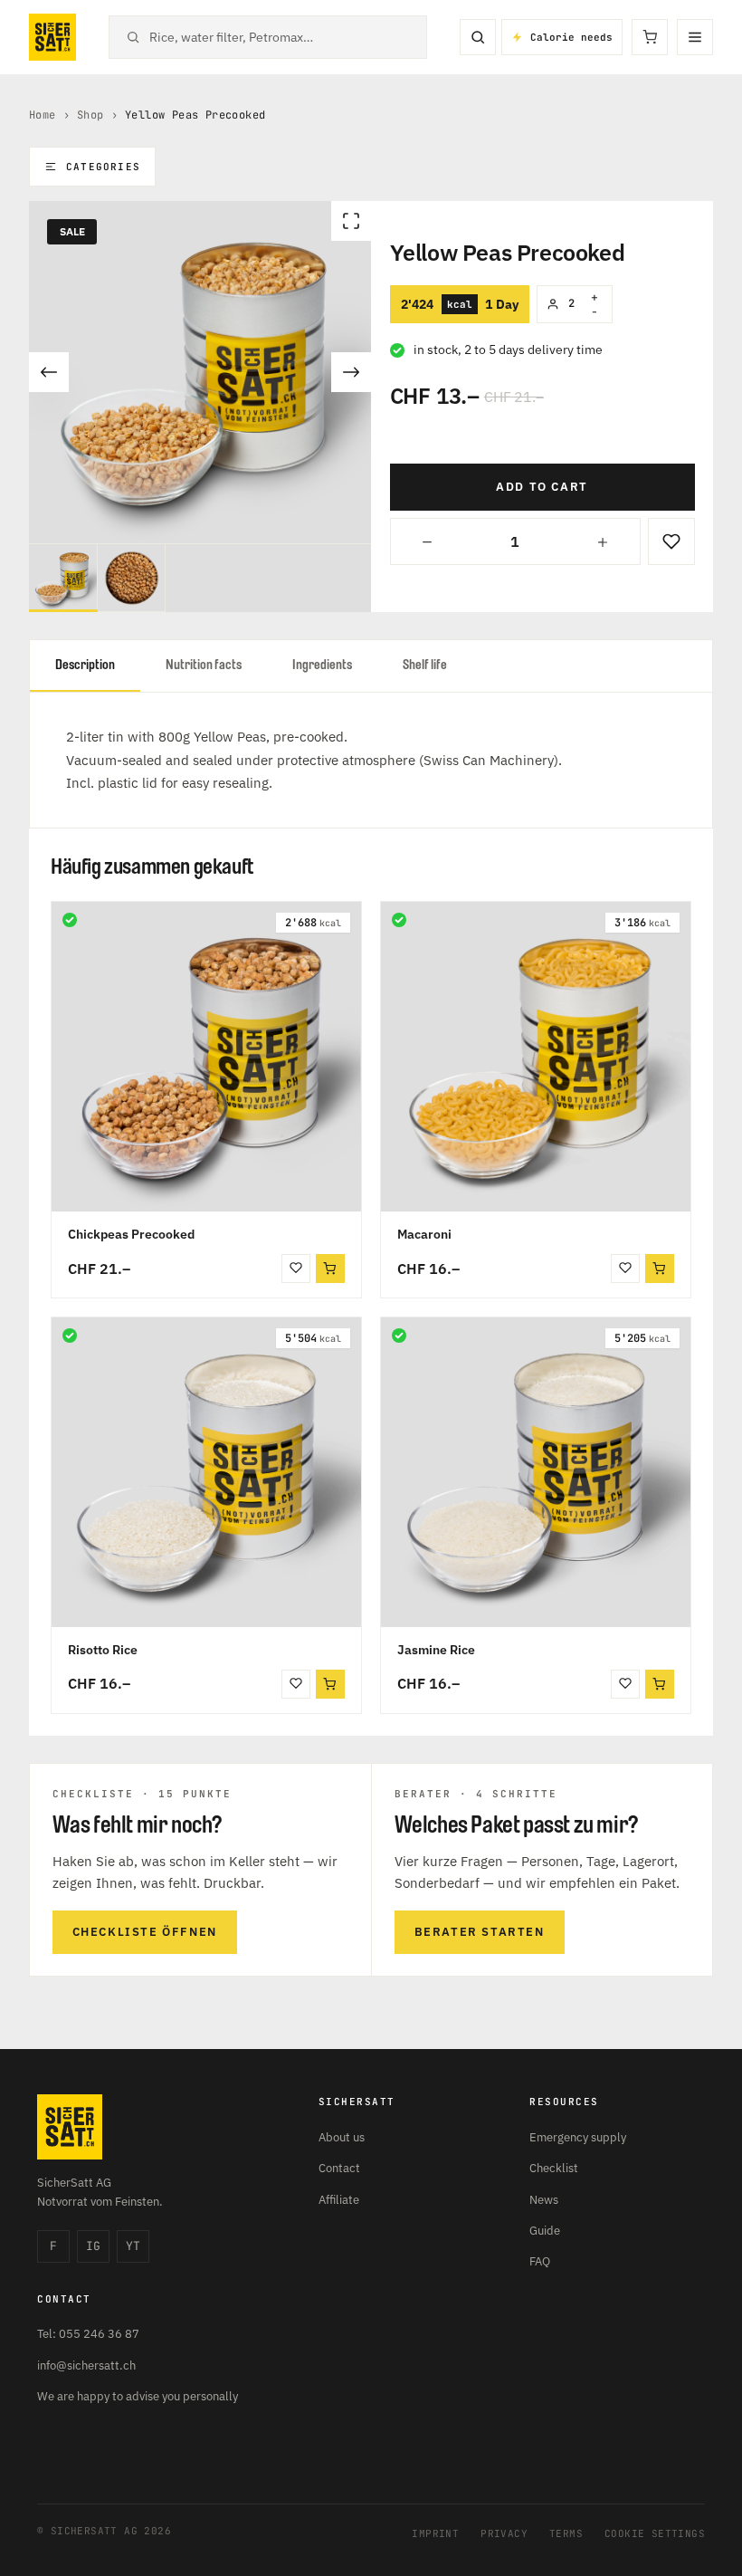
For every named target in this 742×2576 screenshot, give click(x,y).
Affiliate (339, 2200)
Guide (545, 2231)
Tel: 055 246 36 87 (88, 2334)
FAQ (540, 2261)
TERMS (566, 2533)
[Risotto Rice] (206, 1472)
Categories (103, 167)
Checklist (554, 2168)
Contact (339, 2168)
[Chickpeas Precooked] (206, 1057)
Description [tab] (85, 665)
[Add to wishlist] (671, 541)
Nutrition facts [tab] (204, 665)
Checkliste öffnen (145, 1932)
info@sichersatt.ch (86, 2365)
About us (342, 2137)
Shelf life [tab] (425, 665)
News (544, 2200)
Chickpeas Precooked (131, 1234)
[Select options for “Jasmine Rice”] (660, 1684)
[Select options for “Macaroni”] (660, 1269)
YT (133, 2246)
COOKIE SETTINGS (655, 2533)
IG (93, 2246)
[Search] (478, 37)
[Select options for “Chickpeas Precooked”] (330, 1269)
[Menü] (695, 37)
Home (43, 115)
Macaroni (424, 1234)
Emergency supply (578, 2137)
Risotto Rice (103, 1650)
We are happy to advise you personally (138, 2396)
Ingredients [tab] (322, 665)
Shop (90, 115)
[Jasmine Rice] (536, 1472)
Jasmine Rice (436, 1650)
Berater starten (480, 1932)
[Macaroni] (536, 1057)
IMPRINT (435, 2533)
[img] (70, 920)
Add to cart (542, 487)
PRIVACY (504, 2533)
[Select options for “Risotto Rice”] (330, 1684)
